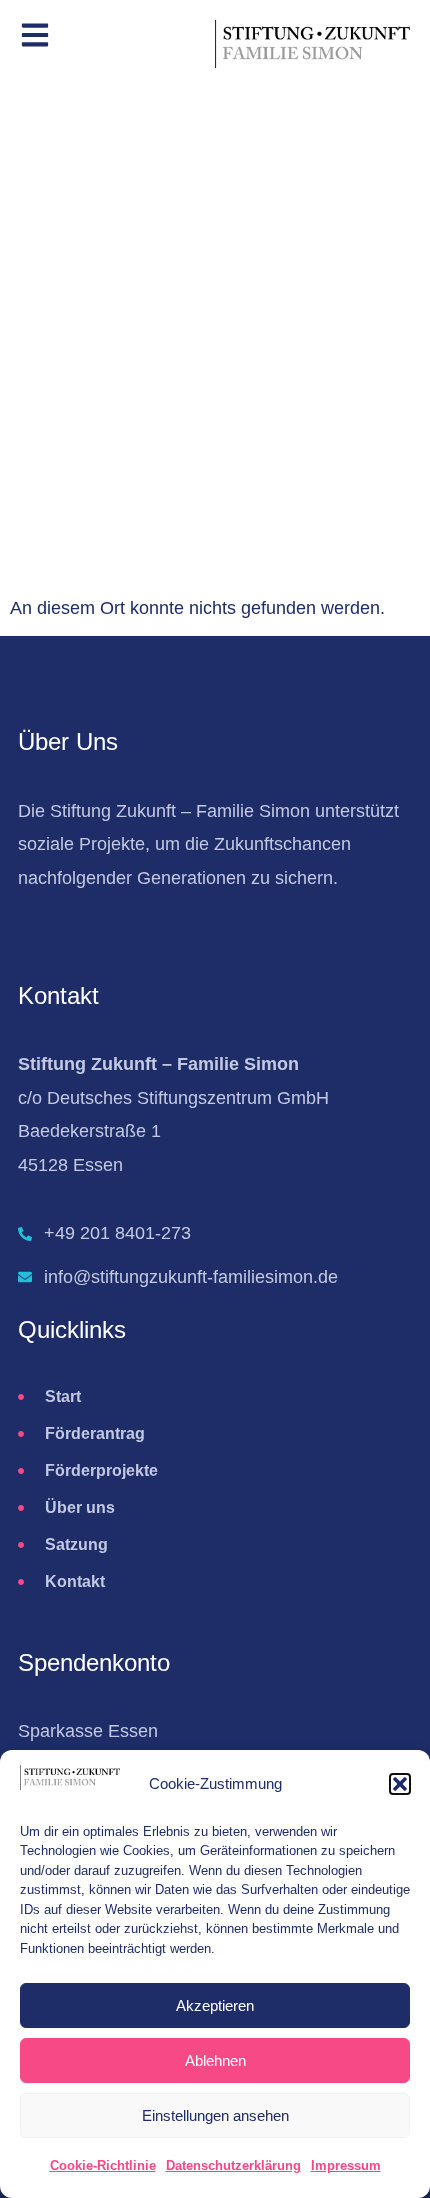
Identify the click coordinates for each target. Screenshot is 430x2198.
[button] (400, 1784)
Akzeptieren (215, 2005)
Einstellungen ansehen (215, 2115)
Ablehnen (215, 2060)
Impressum (346, 2165)
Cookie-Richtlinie (103, 2165)
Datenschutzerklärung (233, 2165)
